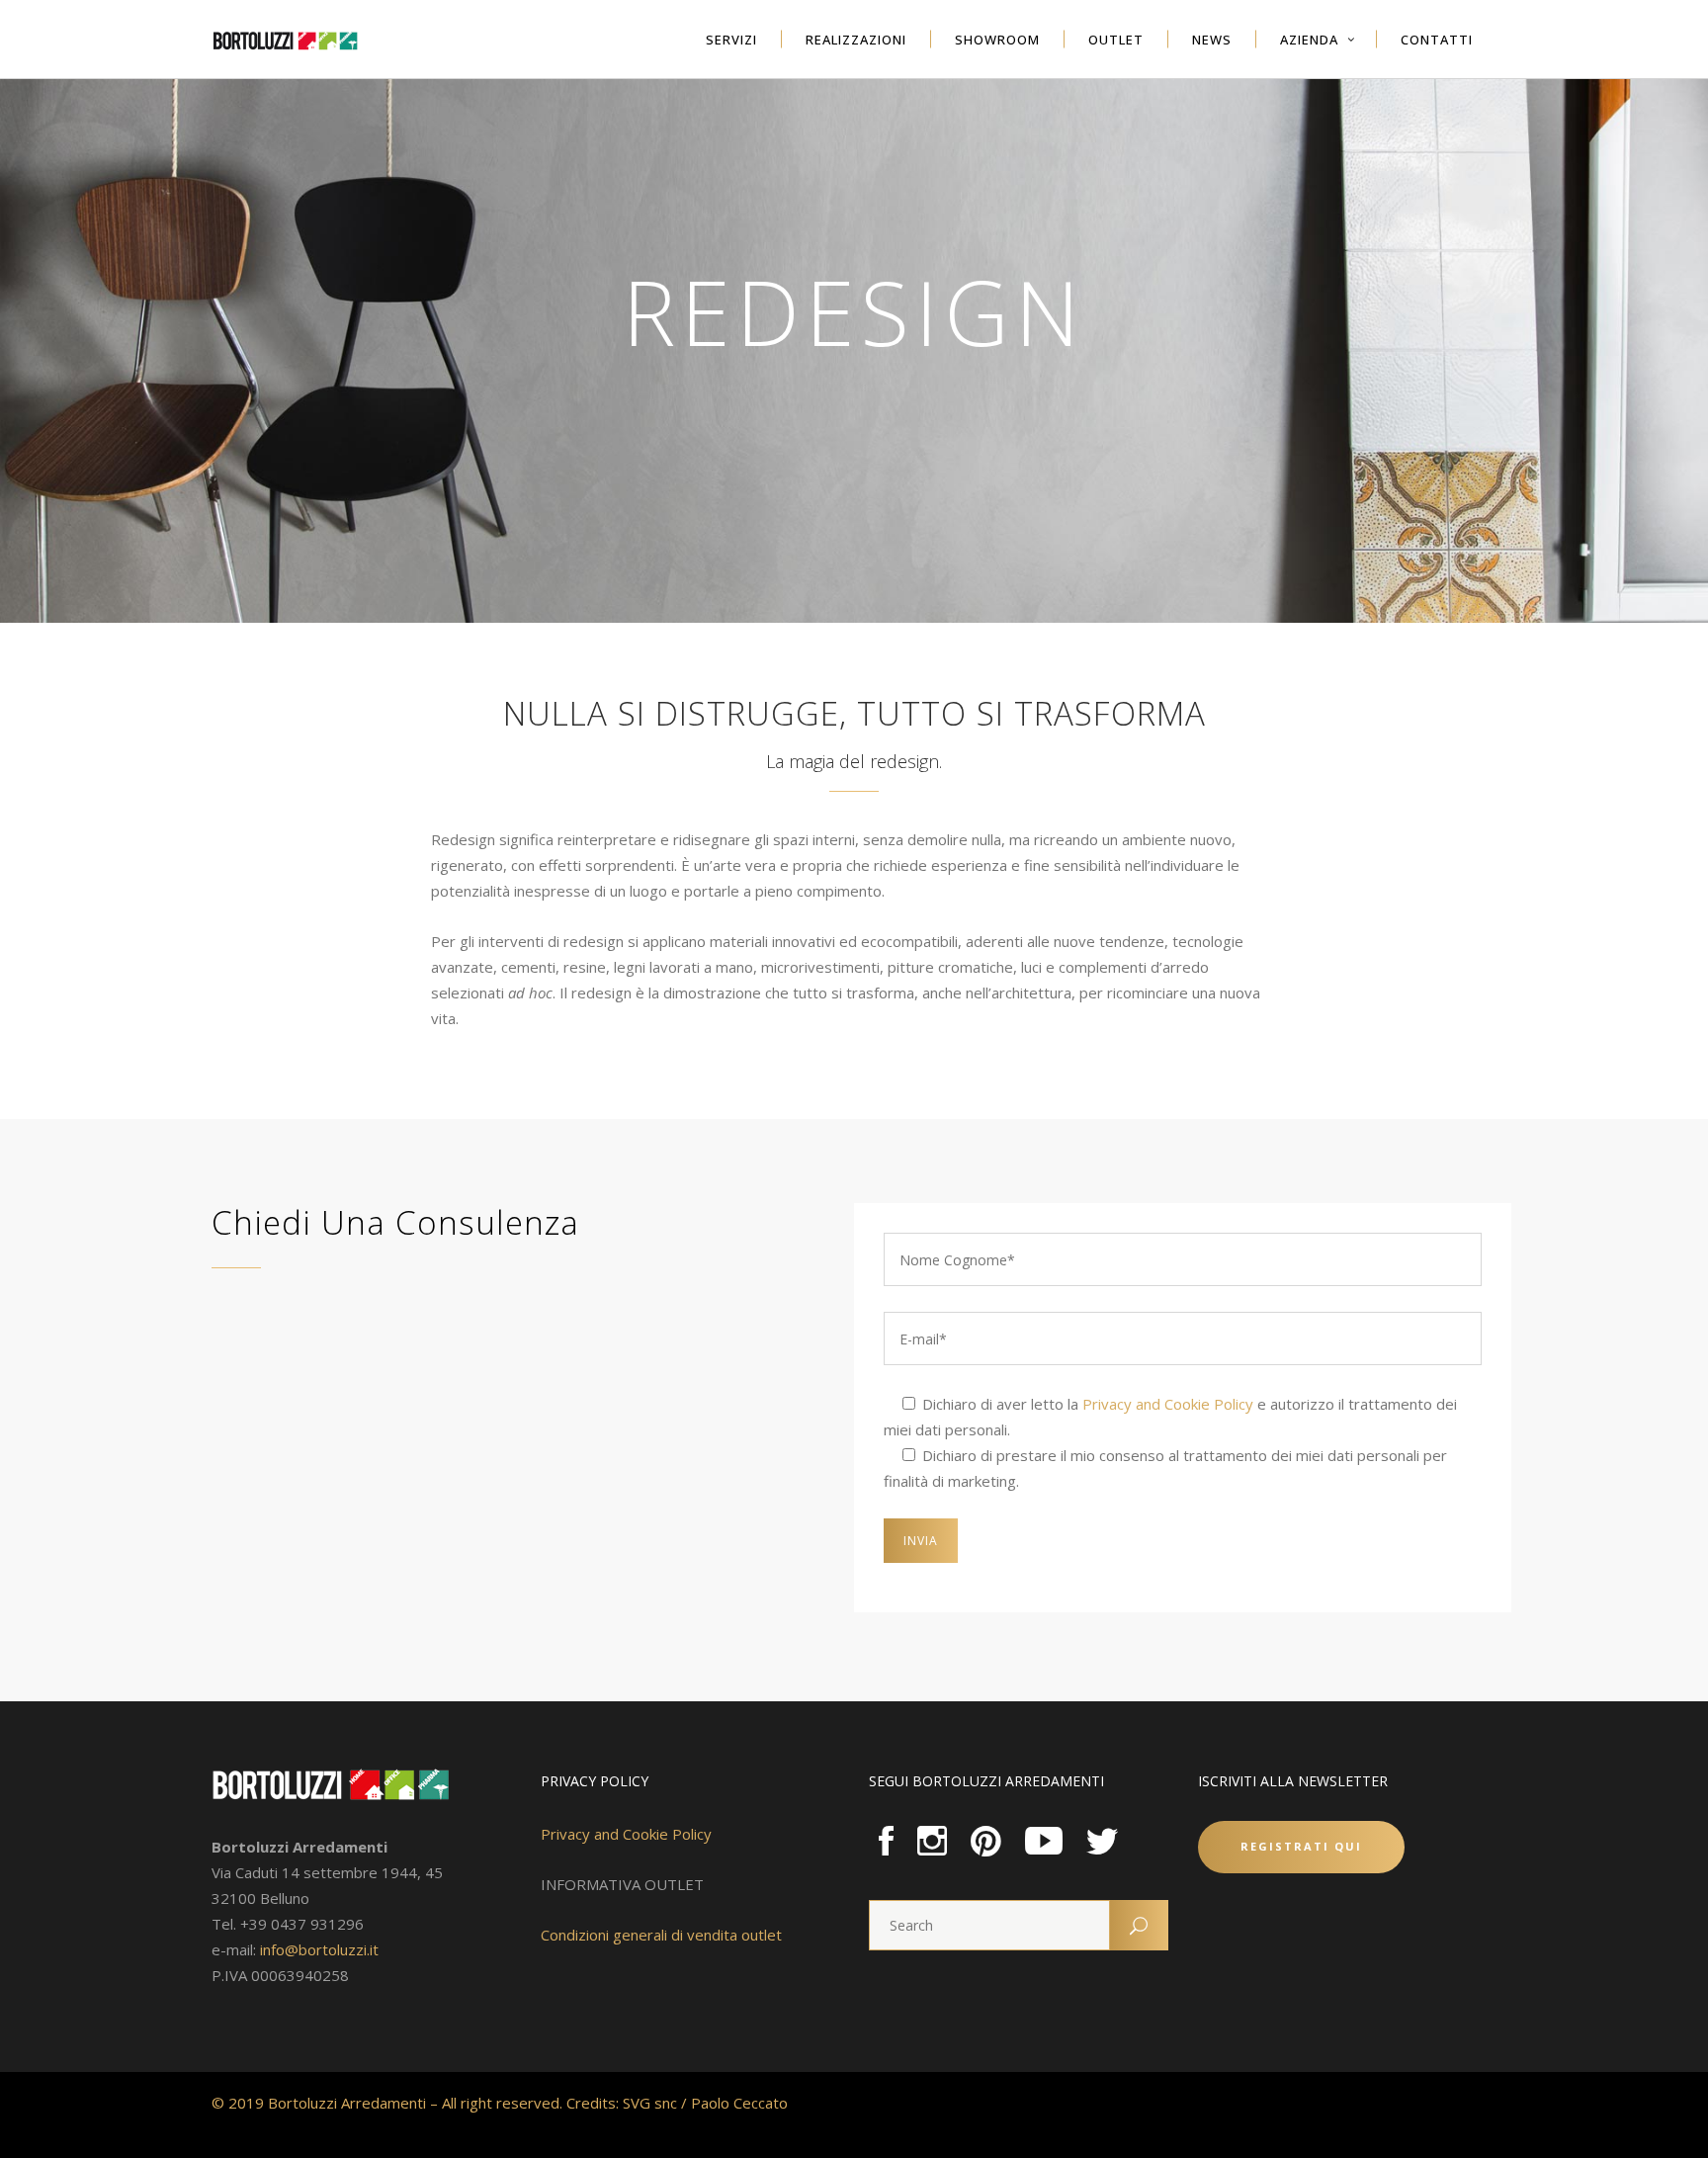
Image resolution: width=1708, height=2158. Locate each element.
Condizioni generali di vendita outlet (661, 1935)
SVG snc (650, 2103)
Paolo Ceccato (739, 2103)
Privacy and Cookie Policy (1168, 1404)
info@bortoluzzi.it (319, 1949)
